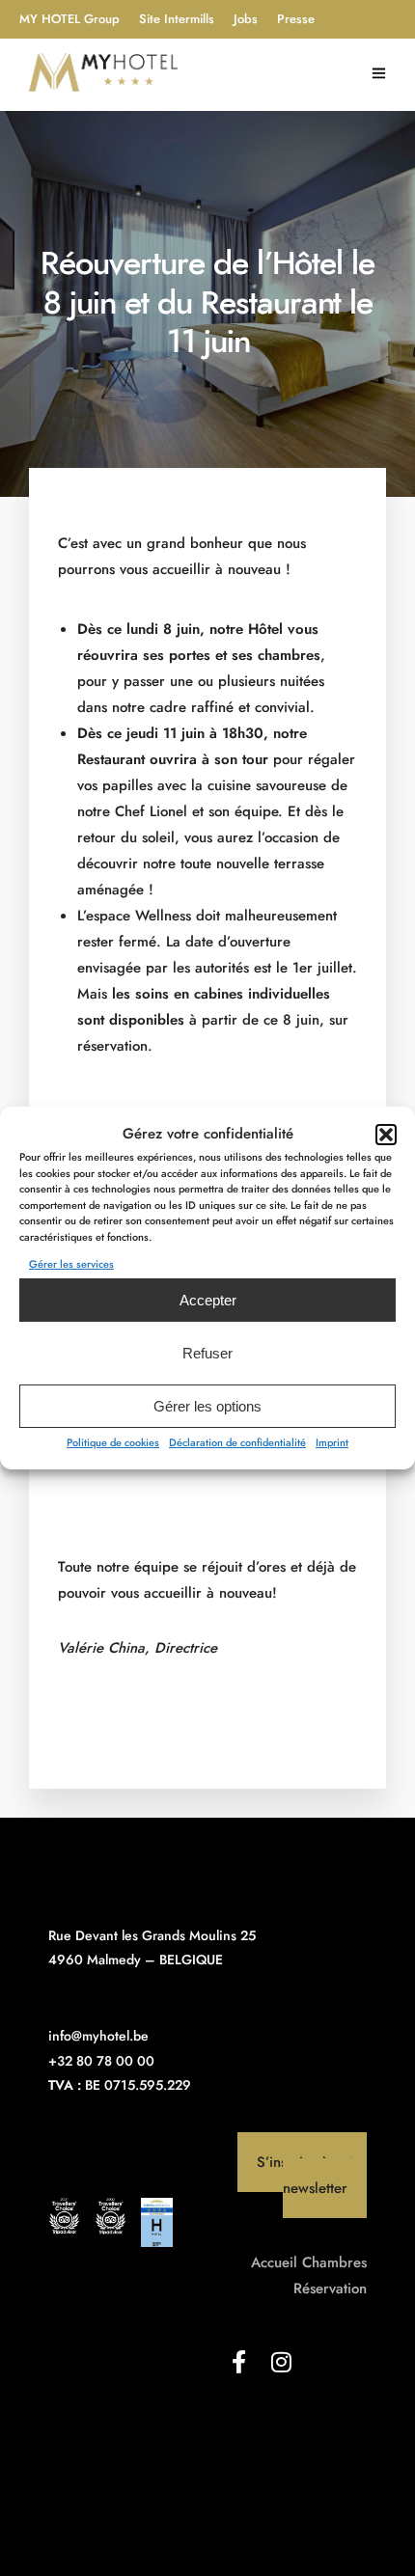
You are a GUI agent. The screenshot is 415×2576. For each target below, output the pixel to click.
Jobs (246, 19)
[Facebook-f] (238, 2362)
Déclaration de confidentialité (237, 1442)
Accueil (274, 2262)
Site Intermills (177, 19)
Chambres (334, 2262)
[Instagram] (281, 2362)
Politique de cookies (113, 1442)
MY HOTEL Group (69, 19)
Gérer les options (207, 1406)
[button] (386, 1135)
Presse (296, 19)
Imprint (332, 1442)
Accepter (208, 1300)
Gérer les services (71, 1264)
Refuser (207, 1353)
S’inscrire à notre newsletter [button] (312, 2175)
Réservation (330, 2288)
